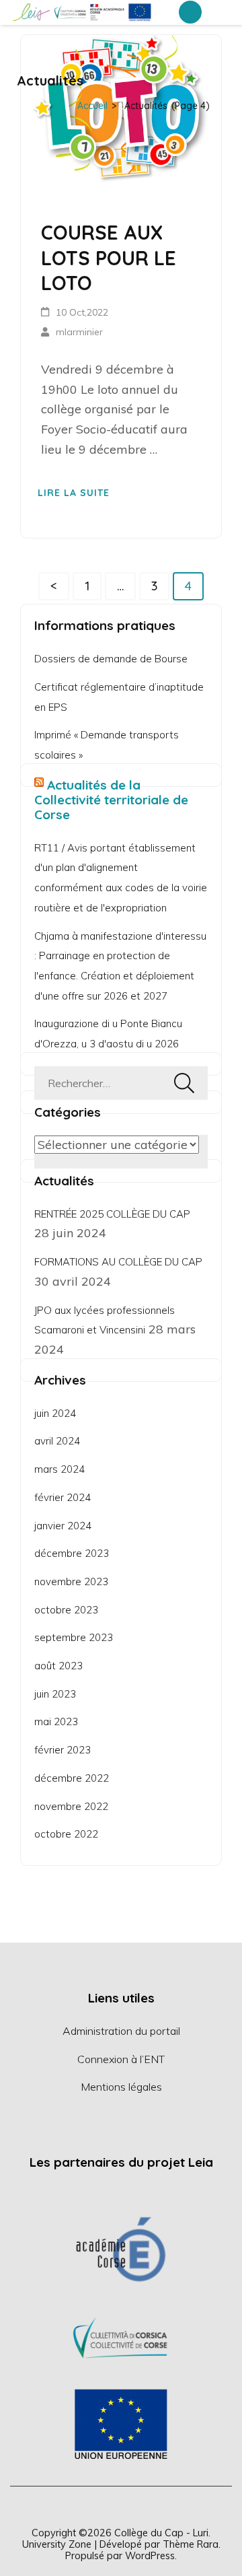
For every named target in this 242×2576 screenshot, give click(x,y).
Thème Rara (191, 2544)
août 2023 (58, 1666)
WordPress (150, 2555)
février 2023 (63, 1750)
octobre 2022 (66, 1834)
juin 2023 (55, 1694)
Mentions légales (121, 2087)
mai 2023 (56, 1721)
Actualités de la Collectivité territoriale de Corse (111, 800)
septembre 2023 (74, 1637)
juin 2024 (55, 1413)
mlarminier (79, 332)
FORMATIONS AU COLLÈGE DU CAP (118, 1262)
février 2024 (63, 1497)
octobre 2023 (66, 1610)
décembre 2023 (72, 1553)
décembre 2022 (72, 1778)
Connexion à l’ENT (121, 2059)
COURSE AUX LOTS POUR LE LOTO (109, 257)
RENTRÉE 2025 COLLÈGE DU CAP (112, 1214)
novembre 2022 (71, 1806)
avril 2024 (57, 1441)
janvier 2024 (63, 1526)
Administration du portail (121, 2031)
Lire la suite (74, 493)
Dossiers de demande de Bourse (111, 659)
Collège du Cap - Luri (161, 2533)
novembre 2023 (71, 1581)
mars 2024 (59, 1469)
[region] (121, 2336)
